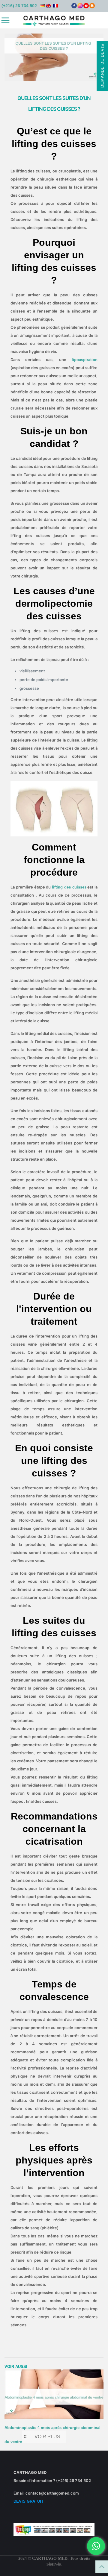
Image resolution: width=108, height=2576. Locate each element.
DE (42, 6)
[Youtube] (86, 7)
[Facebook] (74, 7)
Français (55, 6)
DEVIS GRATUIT (28, 2501)
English (49, 6)
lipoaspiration (85, 360)
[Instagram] (80, 7)
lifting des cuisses (69, 887)
